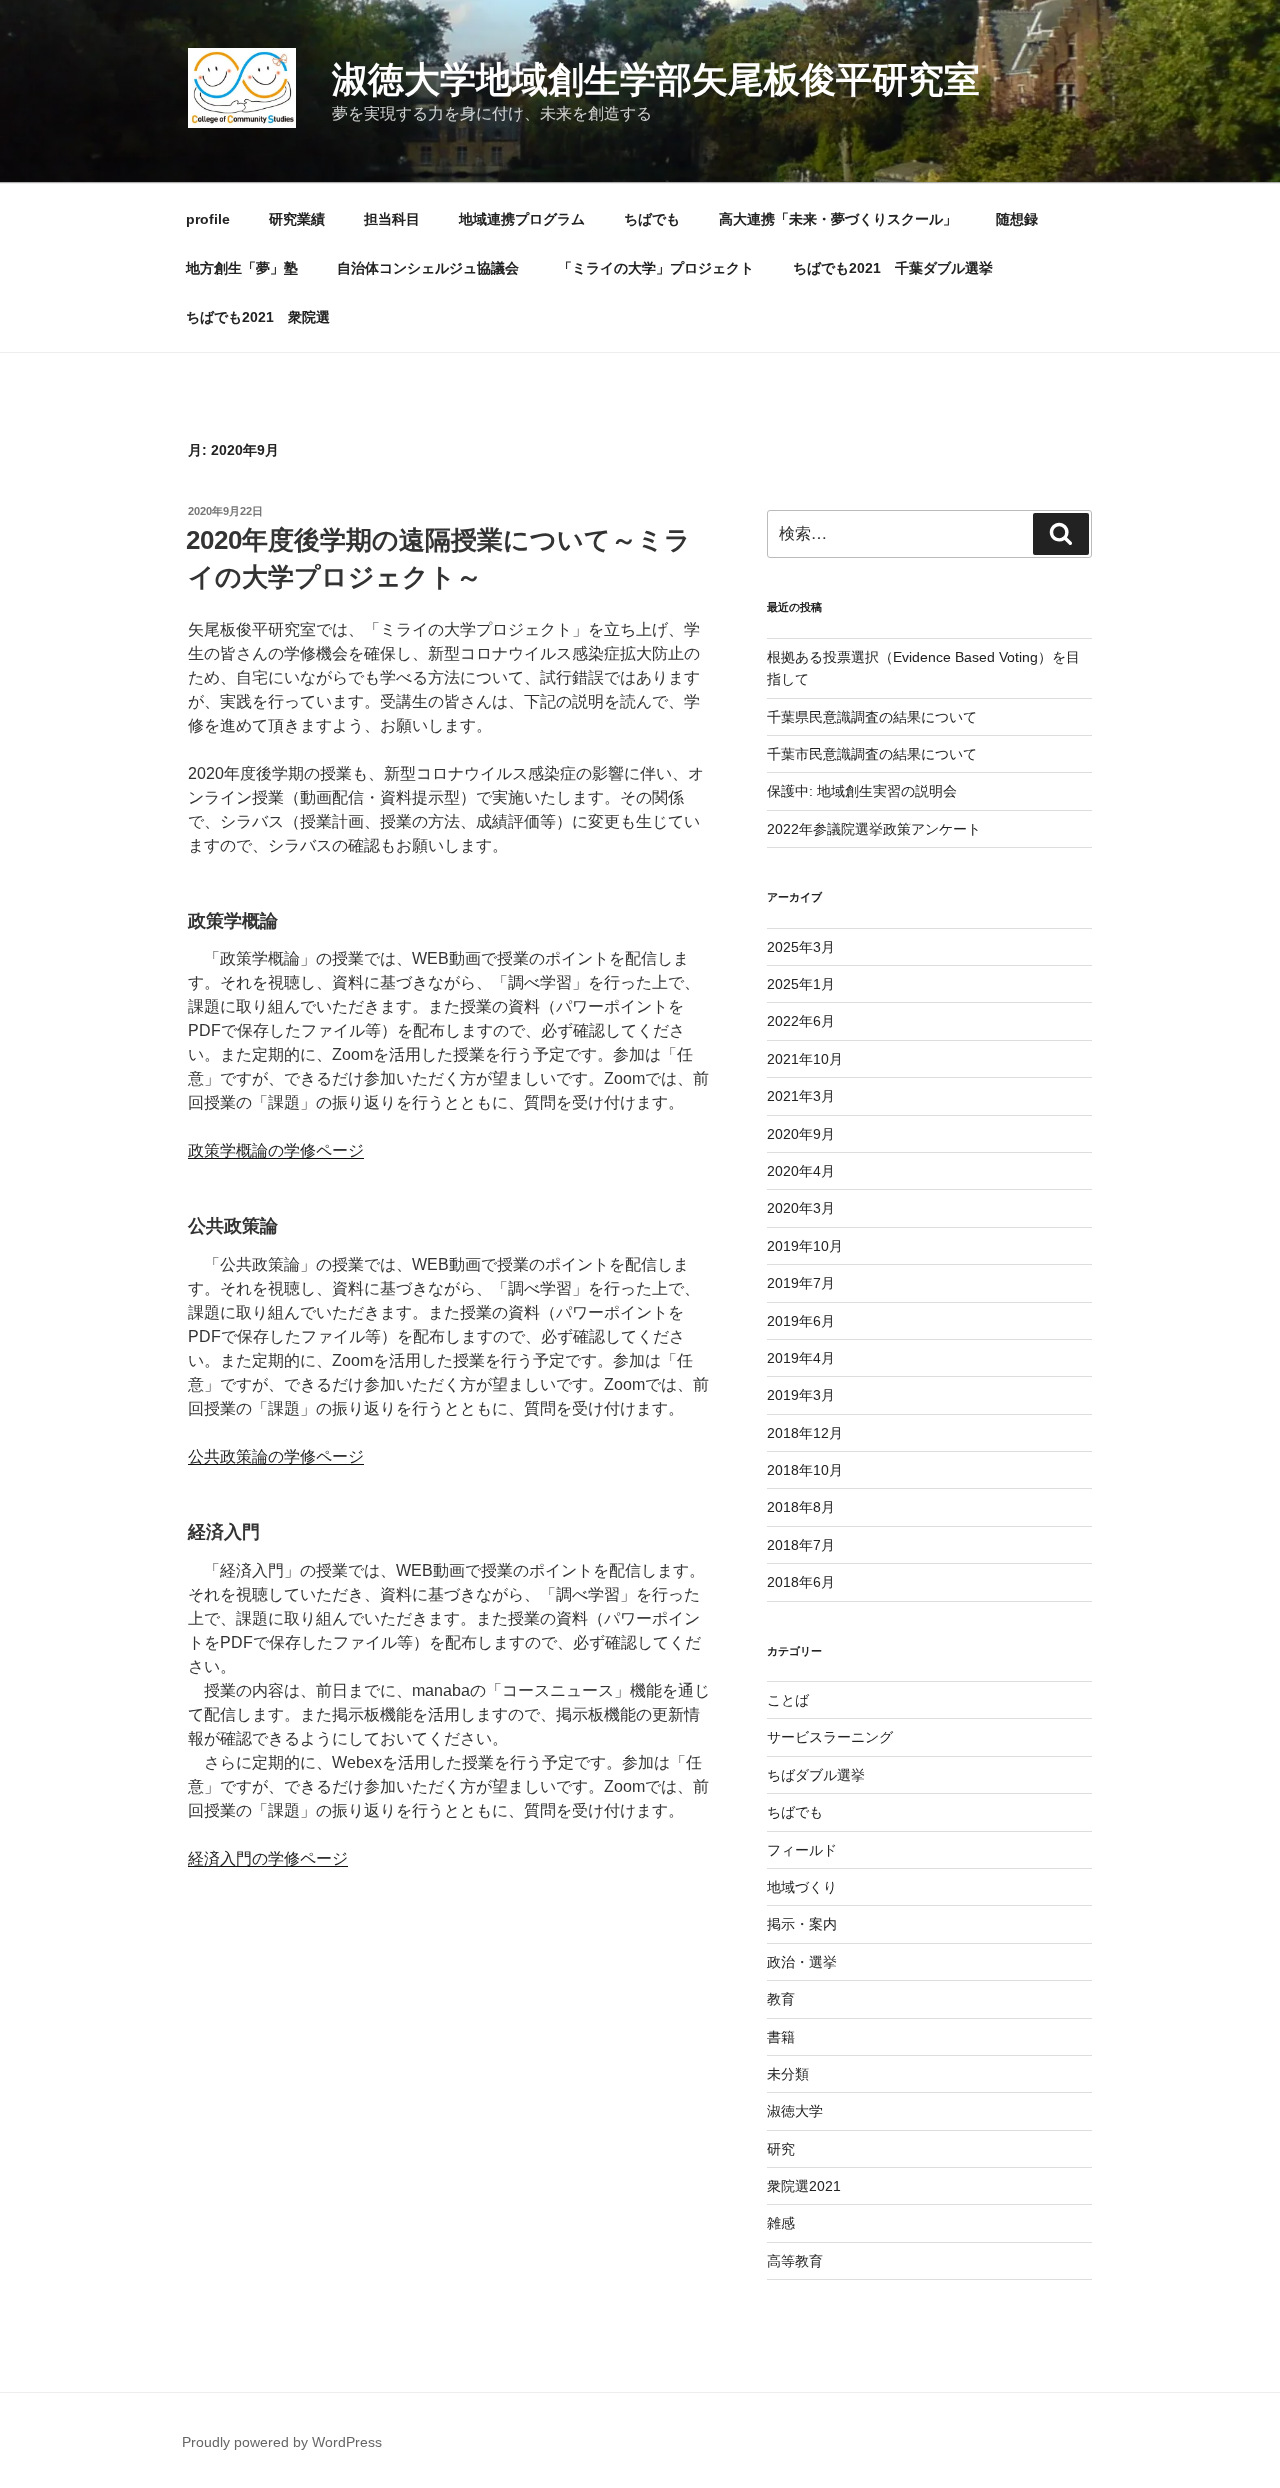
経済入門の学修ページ (268, 1858)
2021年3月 (801, 1096)
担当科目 (392, 219)
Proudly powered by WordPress (282, 2442)
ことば (788, 1700)
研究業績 (297, 219)
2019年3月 (801, 1395)
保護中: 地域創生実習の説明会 (862, 791)
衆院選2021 (804, 2186)
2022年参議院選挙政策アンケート (874, 829)
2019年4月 (801, 1358)
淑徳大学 (795, 2111)
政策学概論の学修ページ (276, 1150)
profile (208, 219)
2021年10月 (805, 1059)
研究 (781, 2149)
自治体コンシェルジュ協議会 (428, 268)
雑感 (781, 2223)
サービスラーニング (830, 1737)
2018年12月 (805, 1433)
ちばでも (652, 219)
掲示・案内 (802, 1924)
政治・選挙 (802, 1962)
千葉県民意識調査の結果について (872, 717)
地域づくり (802, 1887)
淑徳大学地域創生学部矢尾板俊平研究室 (656, 79)
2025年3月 (801, 947)
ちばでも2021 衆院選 (258, 317)
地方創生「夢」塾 (242, 268)
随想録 (1017, 219)
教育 (781, 1999)
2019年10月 (805, 1246)
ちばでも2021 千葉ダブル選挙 (893, 268)
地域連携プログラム (522, 219)
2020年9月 (801, 1134)
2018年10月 (805, 1470)
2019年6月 (801, 1321)
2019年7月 (801, 1283)
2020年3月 (801, 1208)
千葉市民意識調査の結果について (872, 754)
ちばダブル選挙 (816, 1775)
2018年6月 (801, 1582)
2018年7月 (801, 1545)
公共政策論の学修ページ (276, 1456)
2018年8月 (801, 1507)
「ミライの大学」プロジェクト (656, 268)
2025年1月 (801, 984)
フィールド (802, 1850)
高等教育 (795, 2261)
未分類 (788, 2074)
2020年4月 (801, 1171)
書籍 (781, 2037)
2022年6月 (801, 1021)
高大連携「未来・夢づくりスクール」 (838, 219)
